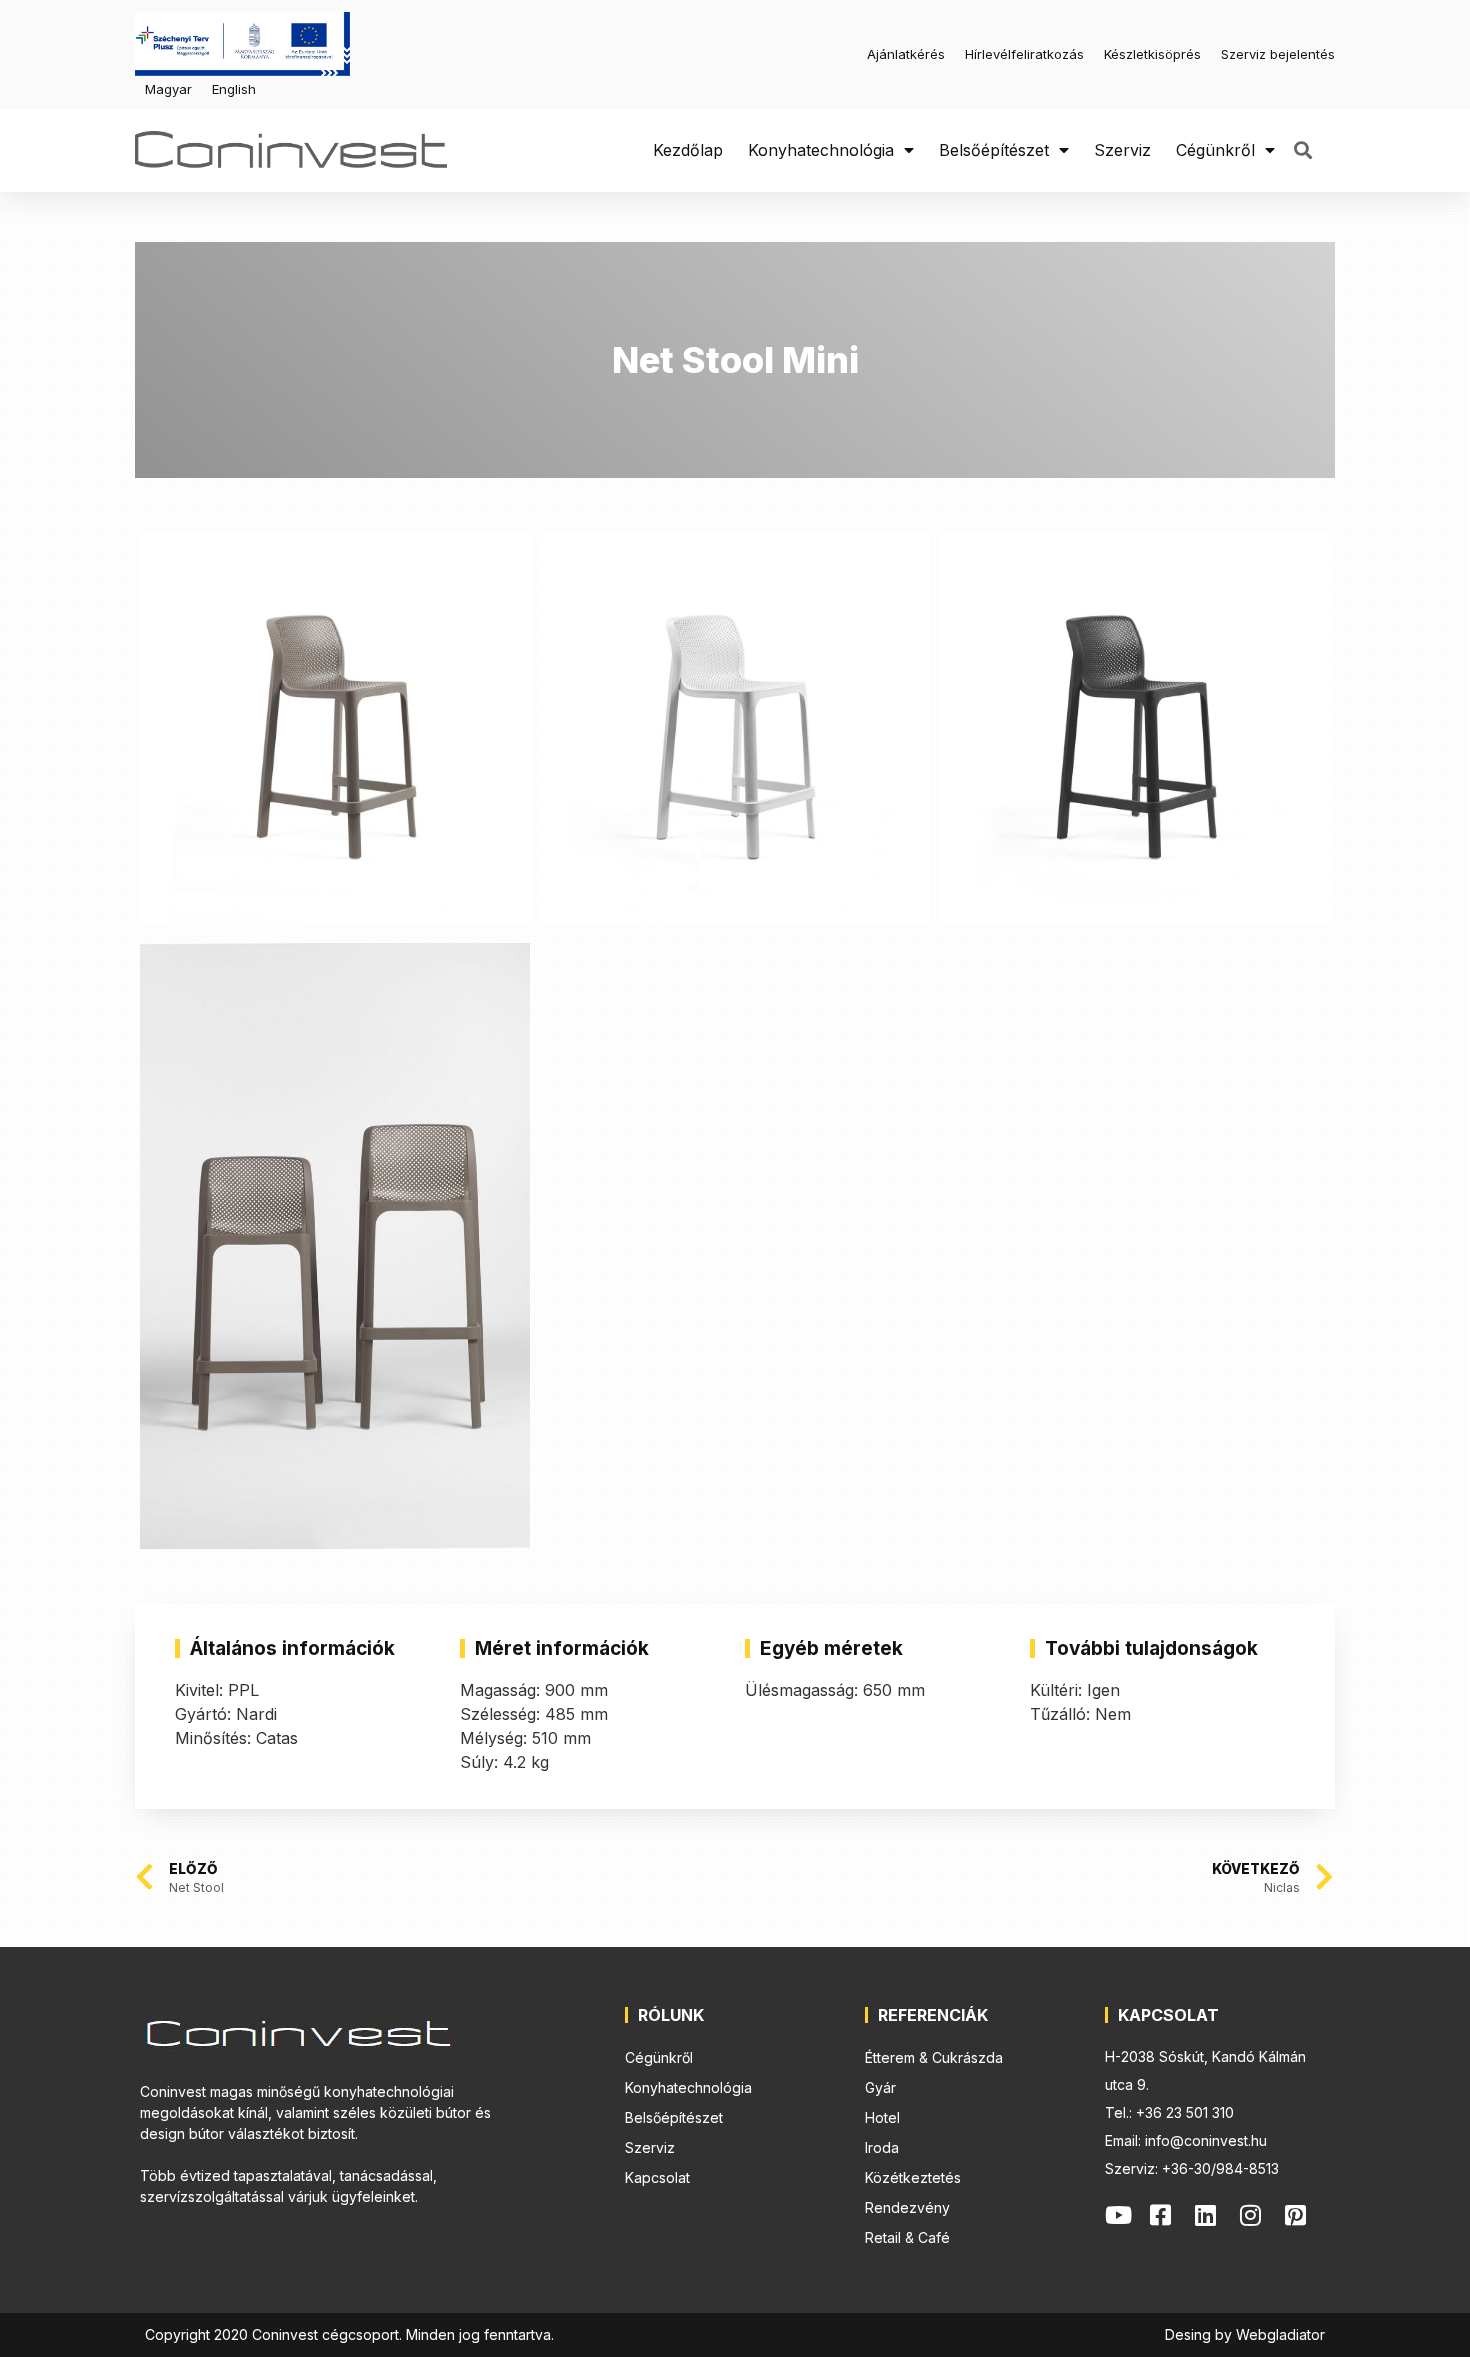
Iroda (882, 2147)
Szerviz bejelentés (1278, 54)
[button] (1302, 150)
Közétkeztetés (913, 2177)
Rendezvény (907, 2207)
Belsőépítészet (994, 150)
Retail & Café (907, 2237)
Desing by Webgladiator (1245, 2334)
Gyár (880, 2087)
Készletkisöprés (1152, 54)
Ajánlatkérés (906, 54)
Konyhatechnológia (821, 150)
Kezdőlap (688, 150)
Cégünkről (1215, 150)
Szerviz (1122, 150)
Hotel (882, 2117)
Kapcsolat (657, 2177)
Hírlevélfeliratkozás (1024, 54)
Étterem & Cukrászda (934, 2057)
